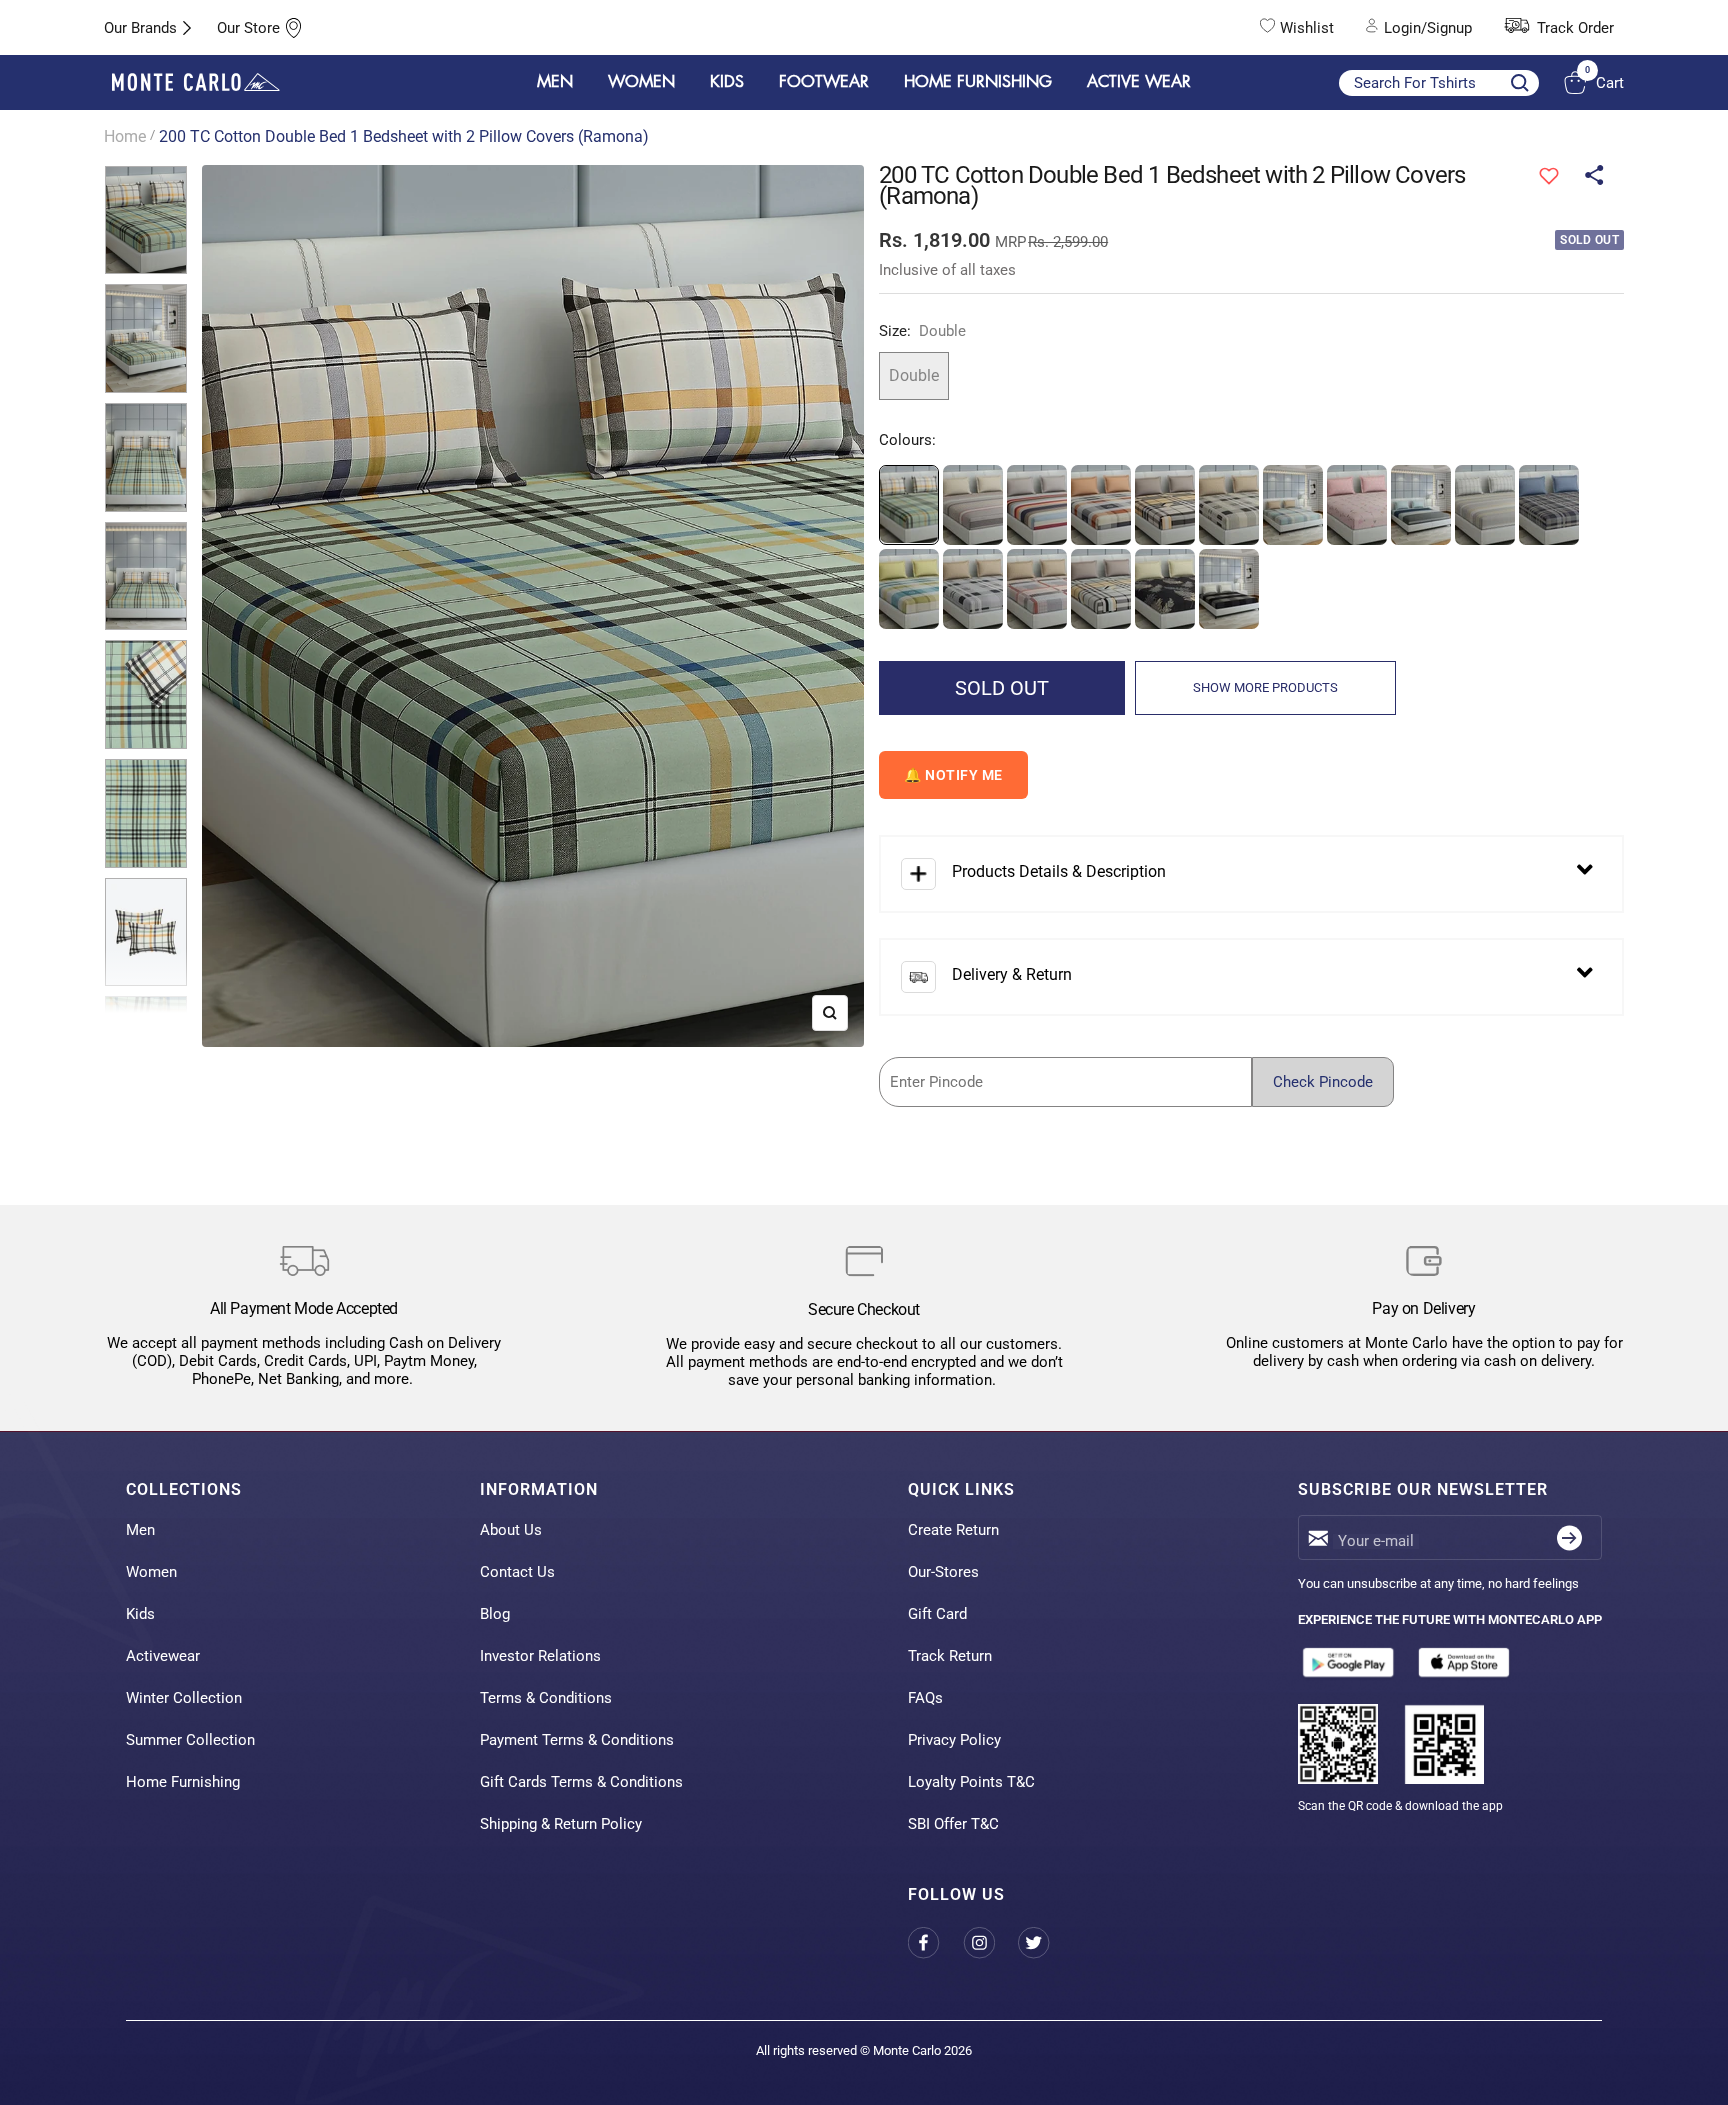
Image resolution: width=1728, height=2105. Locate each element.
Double (914, 375)
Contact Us (517, 1572)
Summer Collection (190, 1740)
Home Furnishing (183, 1782)
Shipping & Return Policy (561, 1824)
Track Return (950, 1656)
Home (125, 136)
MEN (555, 82)
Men (140, 1530)
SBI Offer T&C (953, 1824)
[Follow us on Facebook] (935, 1942)
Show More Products (1265, 687)
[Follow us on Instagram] (990, 1942)
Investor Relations (540, 1656)
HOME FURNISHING (978, 82)
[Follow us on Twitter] (1045, 1942)
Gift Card (937, 1614)
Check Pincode (1323, 1082)
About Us (511, 1530)
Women (151, 1572)
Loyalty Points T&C (971, 1782)
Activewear (163, 1656)
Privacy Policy (954, 1740)
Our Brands (140, 28)
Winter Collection (184, 1698)
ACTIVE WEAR (1139, 82)
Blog (495, 1614)
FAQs (925, 1698)
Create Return (953, 1530)
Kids (140, 1614)
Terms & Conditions (546, 1698)
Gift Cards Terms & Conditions (581, 1782)
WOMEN (641, 82)
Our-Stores (943, 1572)
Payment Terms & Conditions (577, 1740)
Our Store (248, 28)
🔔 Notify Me (953, 775)
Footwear (824, 82)
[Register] (1569, 1537)
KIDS (727, 82)
